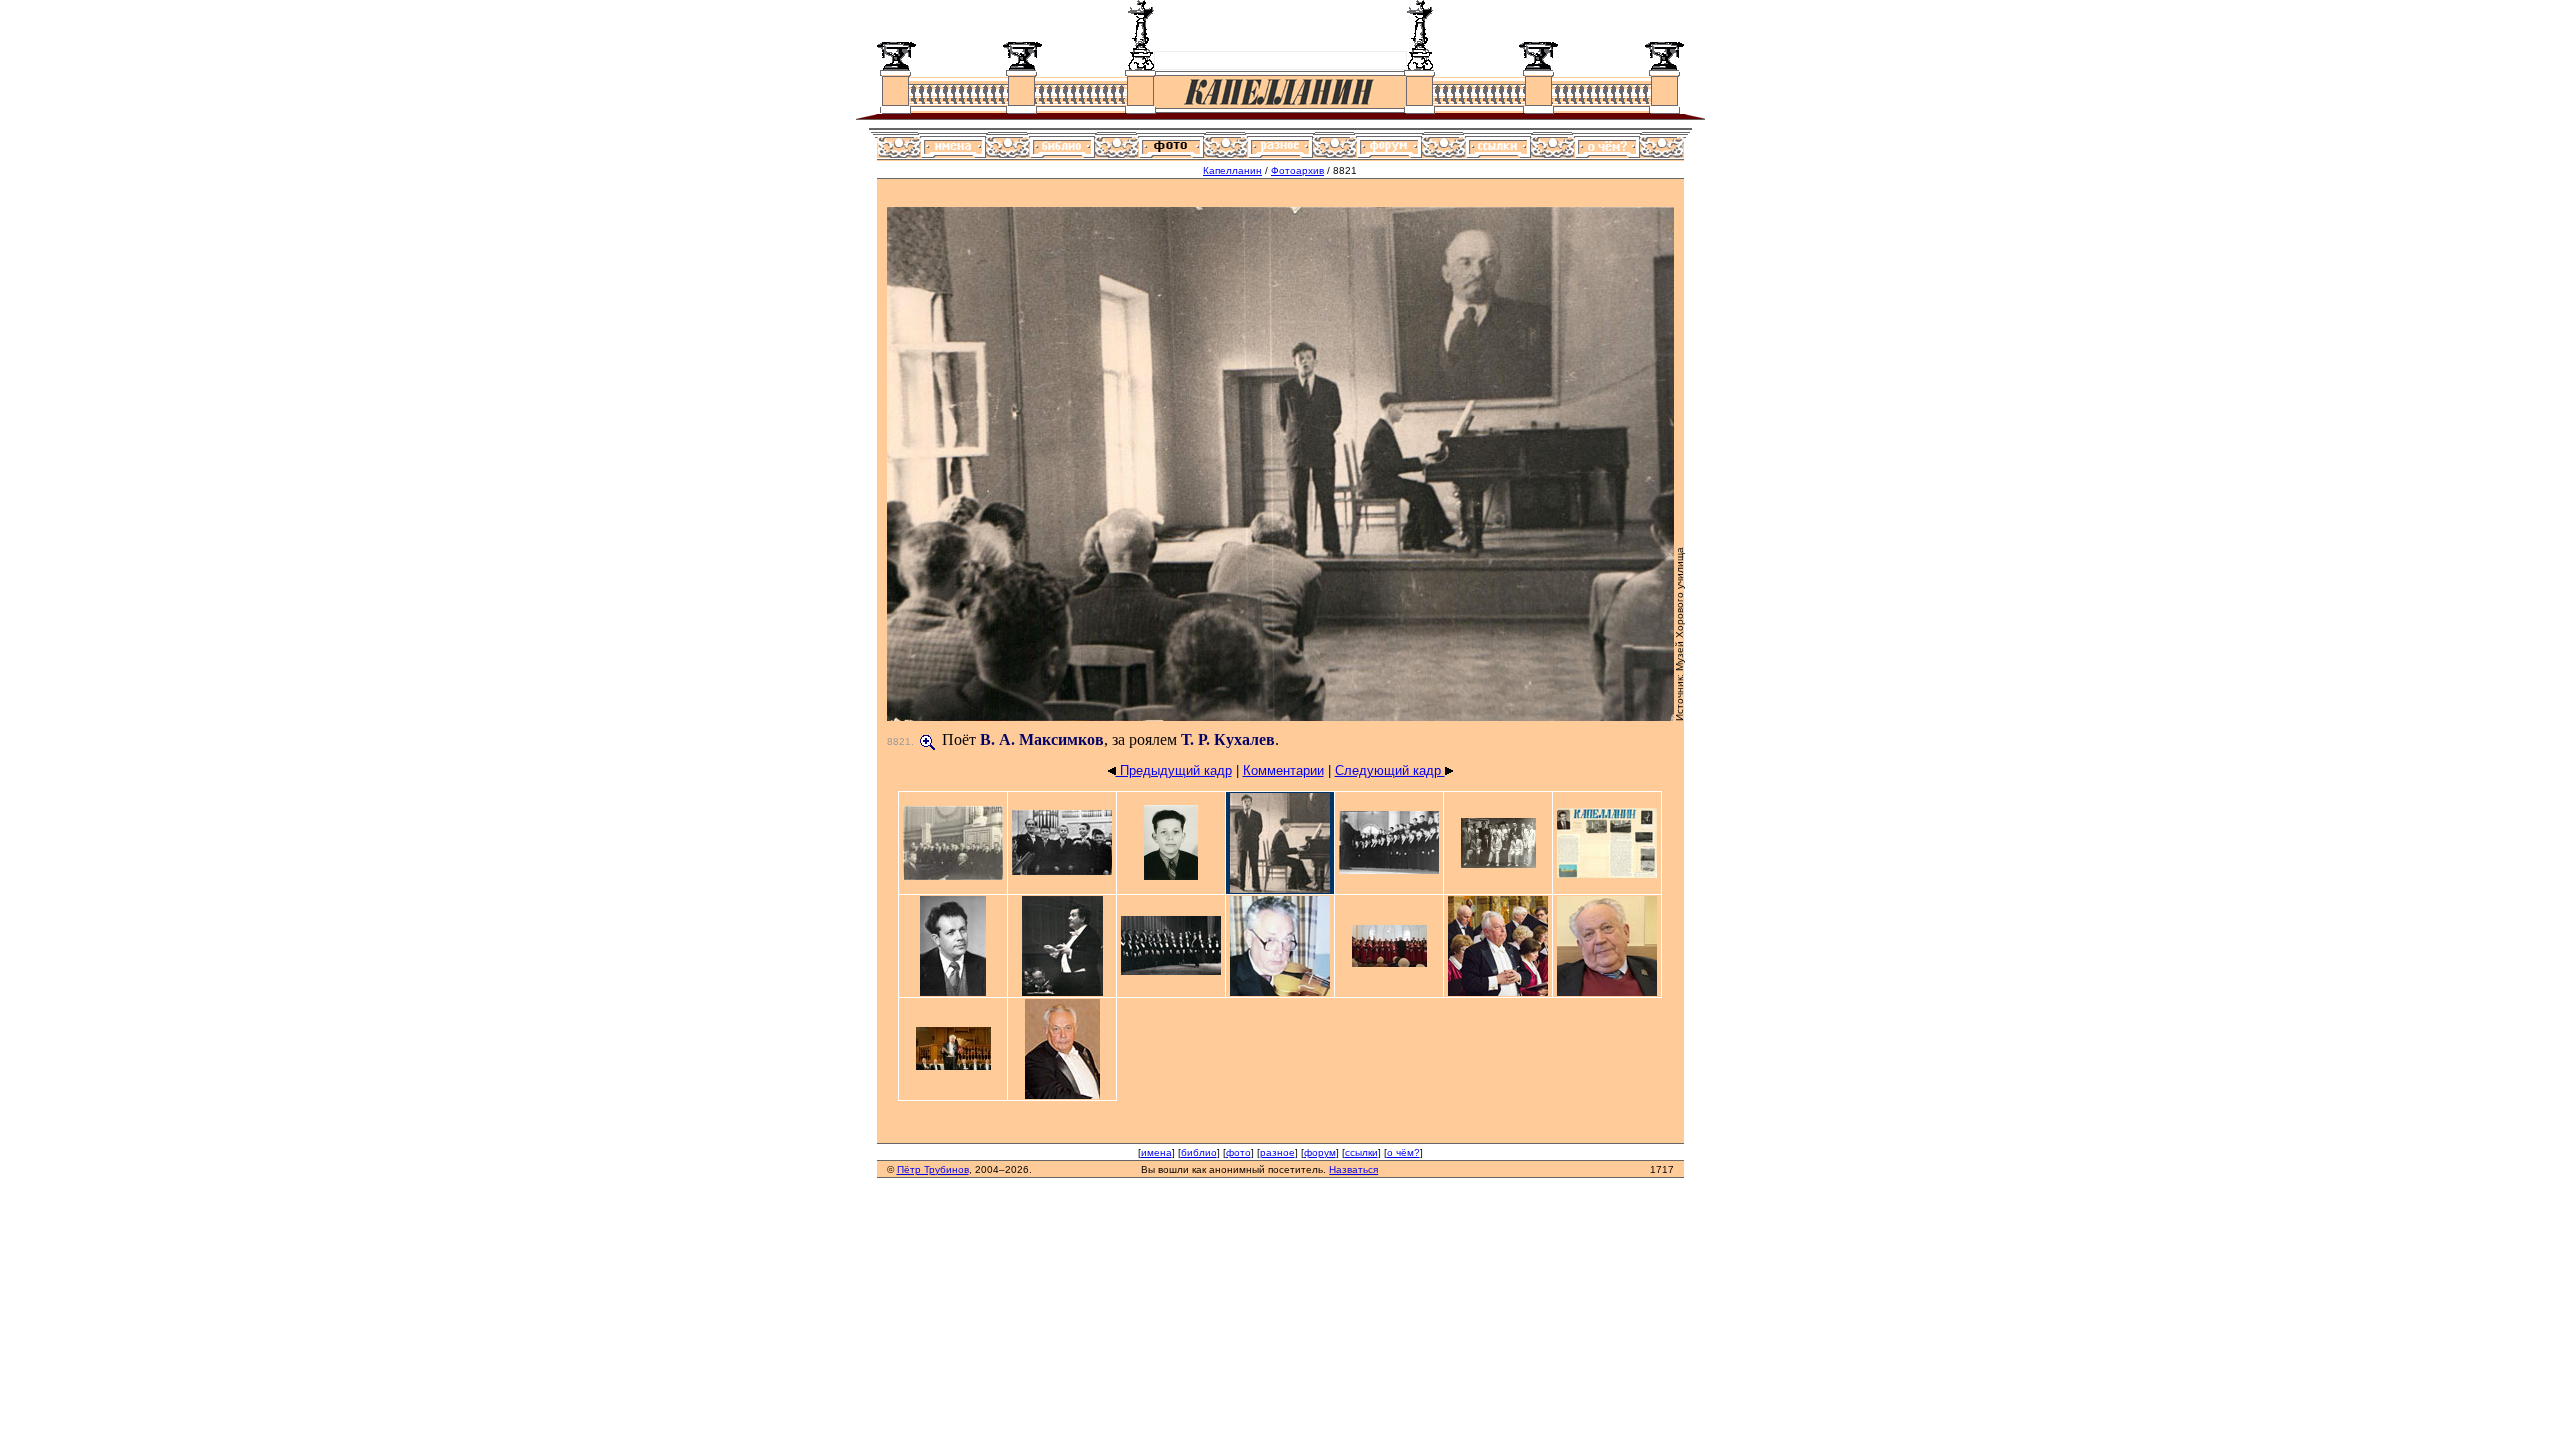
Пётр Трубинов (933, 1169)
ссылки (1361, 1152)
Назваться (1353, 1169)
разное (1277, 1152)
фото (1238, 1152)
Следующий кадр (1390, 770)
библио (1199, 1152)
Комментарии (1283, 770)
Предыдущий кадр (1174, 770)
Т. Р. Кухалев (1228, 739)
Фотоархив (1297, 170)
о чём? (1403, 1152)
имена (1156, 1152)
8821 (899, 741)
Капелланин (1232, 170)
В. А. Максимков (1042, 739)
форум (1320, 1152)
